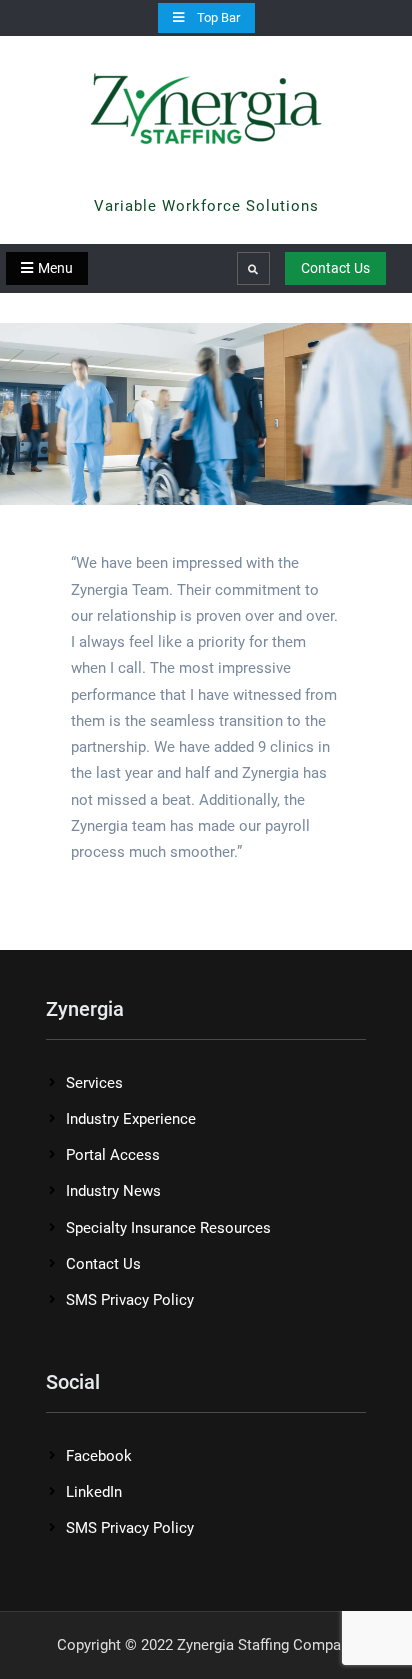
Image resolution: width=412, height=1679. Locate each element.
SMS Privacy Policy (130, 1300)
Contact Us (335, 268)
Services (94, 1083)
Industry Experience (131, 1119)
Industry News (113, 1191)
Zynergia (206, 179)
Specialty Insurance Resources (168, 1228)
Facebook (99, 1456)
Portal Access (113, 1155)
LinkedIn (94, 1492)
